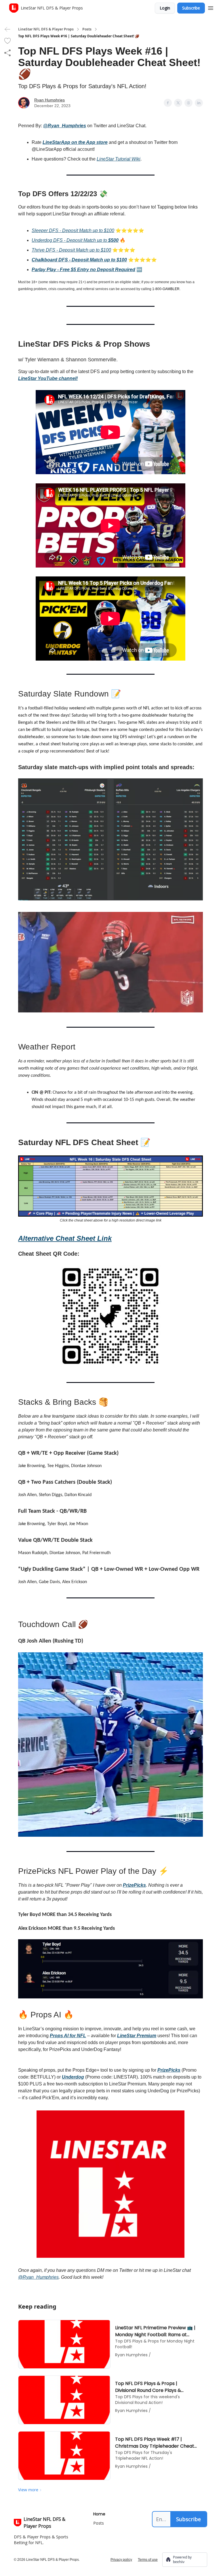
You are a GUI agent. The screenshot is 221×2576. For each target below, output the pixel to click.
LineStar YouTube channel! (48, 378)
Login (165, 8)
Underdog (73, 2077)
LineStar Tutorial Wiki (119, 159)
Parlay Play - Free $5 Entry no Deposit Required (83, 270)
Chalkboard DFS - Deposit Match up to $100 (79, 260)
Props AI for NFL (68, 2036)
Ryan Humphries (49, 100)
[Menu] (211, 7)
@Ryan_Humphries (65, 126)
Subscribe (191, 8)
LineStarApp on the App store (75, 142)
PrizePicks (134, 1885)
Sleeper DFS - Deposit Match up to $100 (73, 230)
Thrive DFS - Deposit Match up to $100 (71, 250)
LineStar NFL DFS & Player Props (46, 29)
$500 (113, 240)
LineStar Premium (137, 2036)
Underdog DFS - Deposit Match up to (70, 240)
